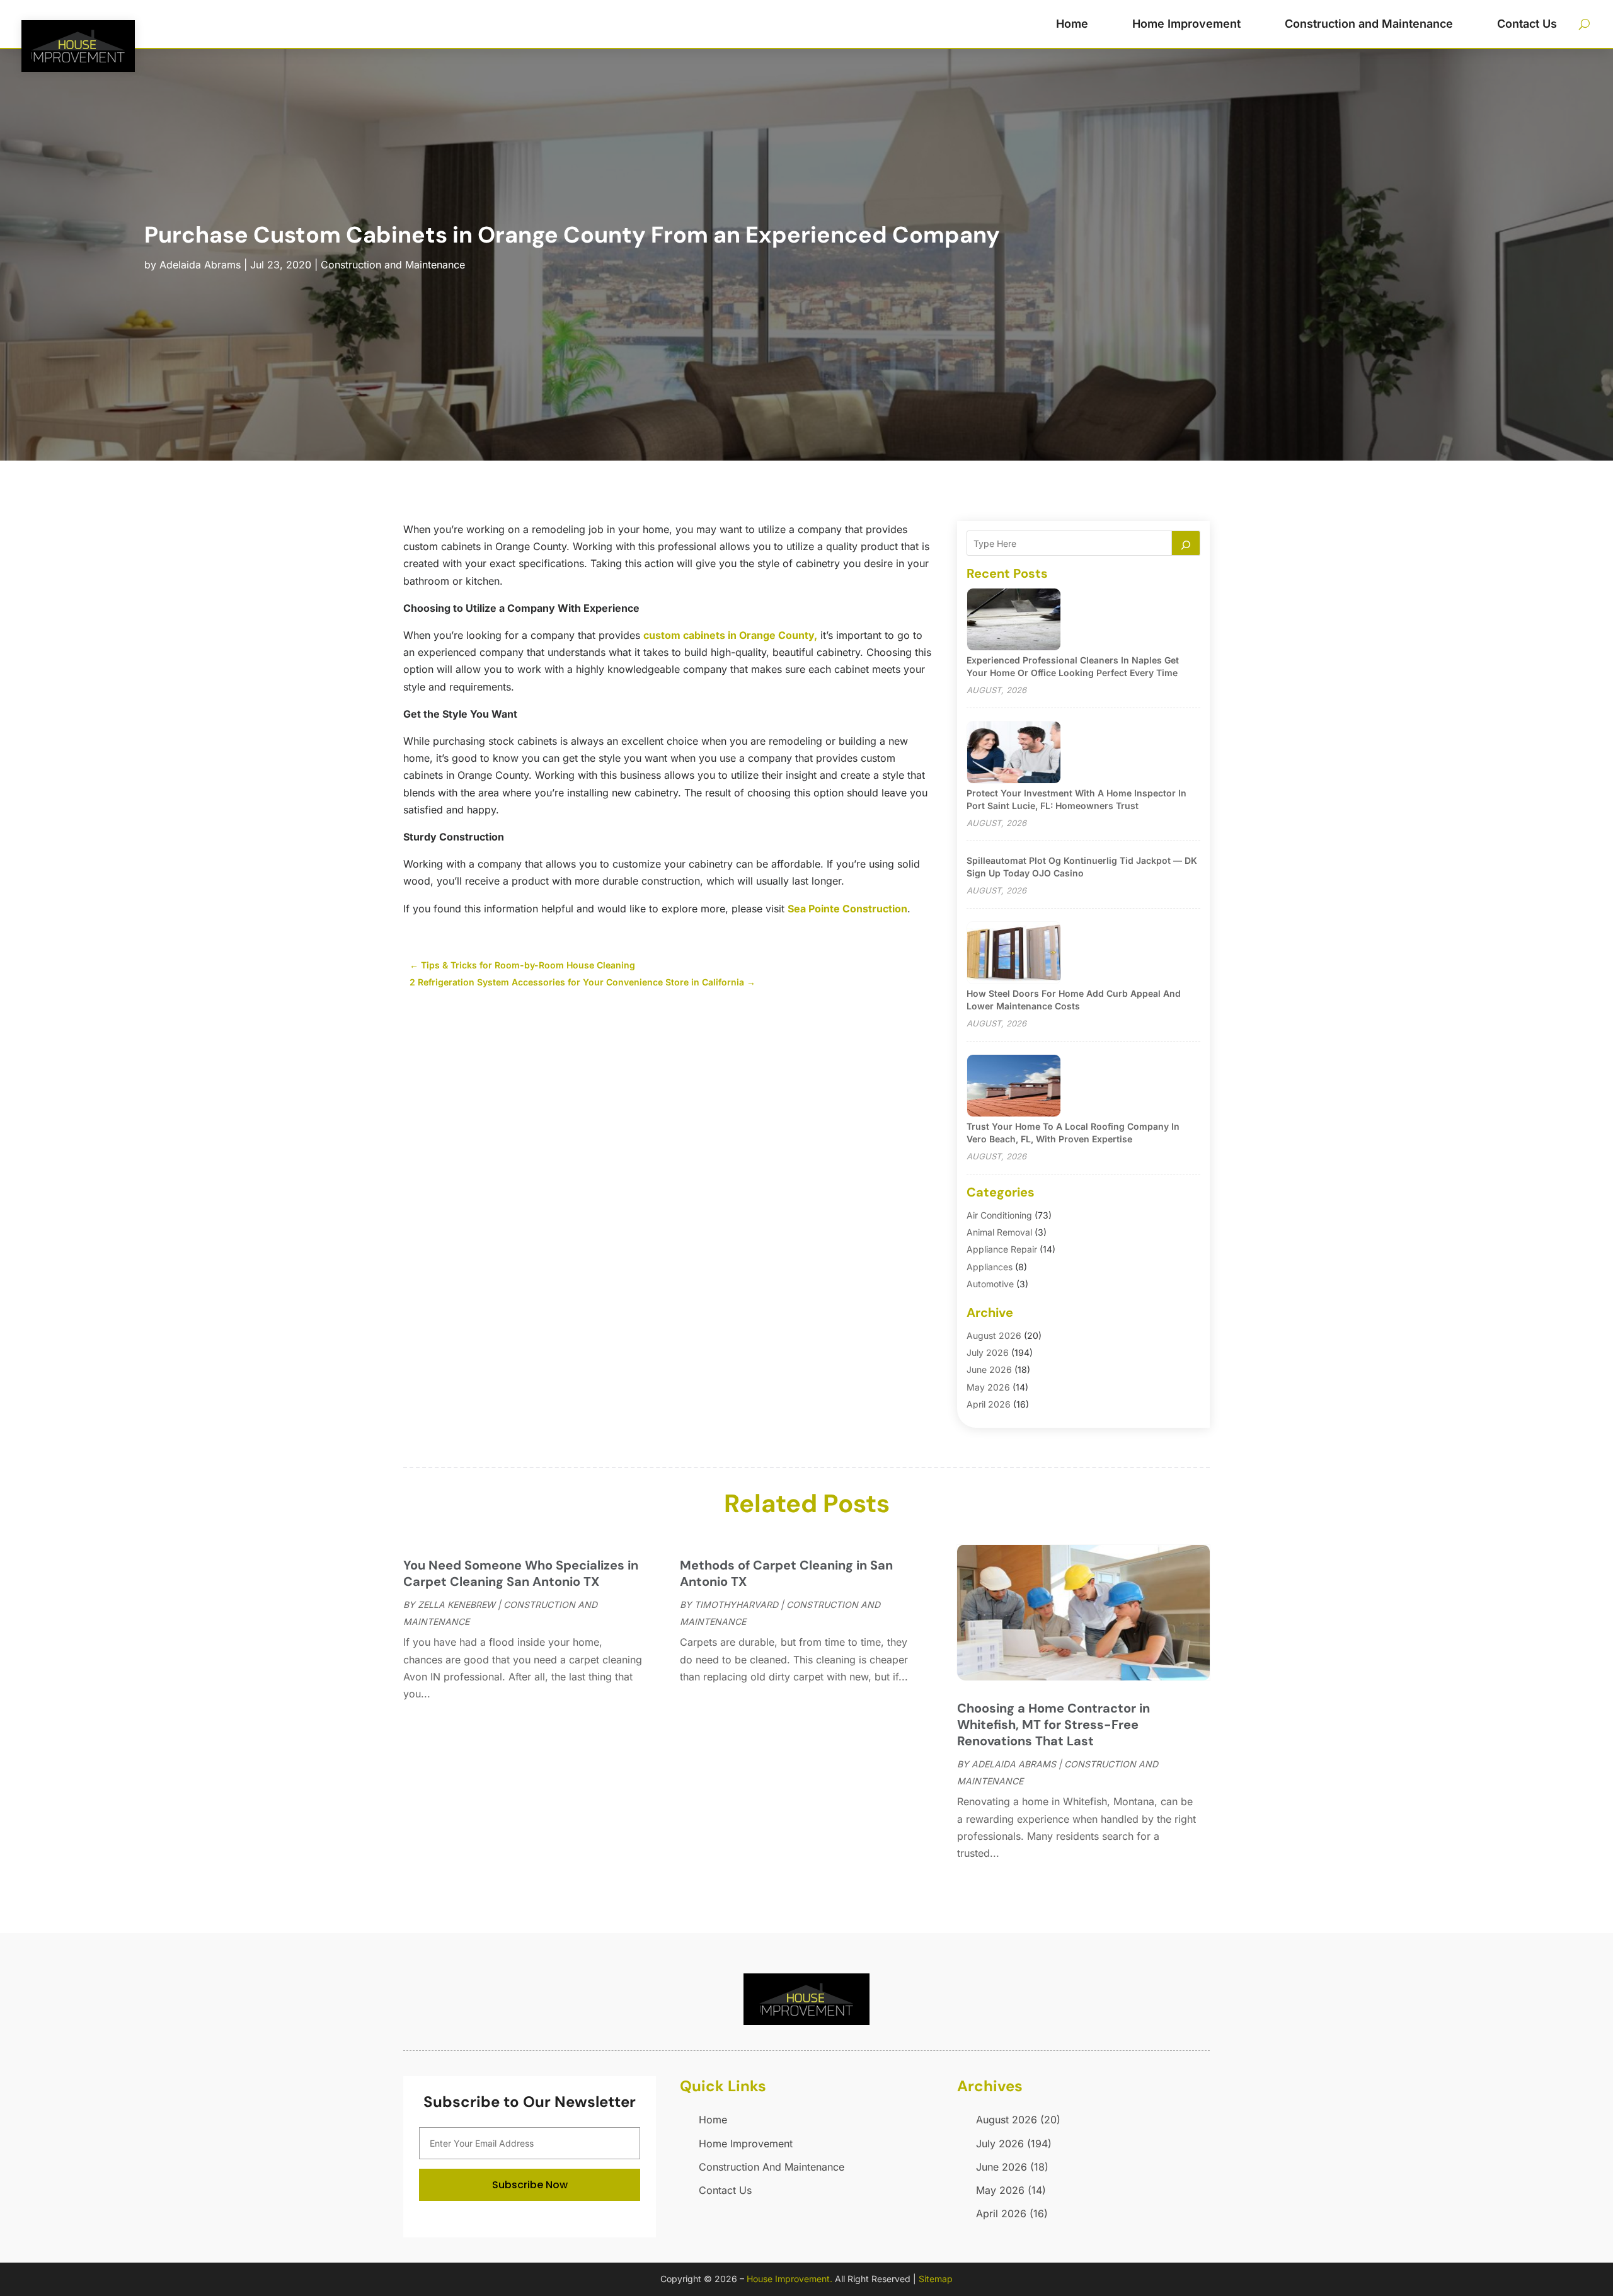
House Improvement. (789, 2279)
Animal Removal (999, 1232)
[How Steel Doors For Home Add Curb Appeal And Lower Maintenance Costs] (1014, 954)
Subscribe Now (530, 2185)
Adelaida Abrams (200, 265)
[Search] (1186, 543)
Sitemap (936, 2279)
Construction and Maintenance (1369, 24)
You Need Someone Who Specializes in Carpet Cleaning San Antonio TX (521, 1573)
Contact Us (1527, 24)
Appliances (990, 1267)
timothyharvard (736, 1604)
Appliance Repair (1002, 1249)
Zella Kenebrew (456, 1604)
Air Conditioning (999, 1215)
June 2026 (989, 1369)
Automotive (990, 1284)
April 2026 (989, 1404)
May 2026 (988, 1387)
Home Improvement (1186, 24)
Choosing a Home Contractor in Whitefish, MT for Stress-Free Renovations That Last (1053, 1725)
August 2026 (994, 1335)
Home (1072, 24)
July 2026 (988, 1352)
